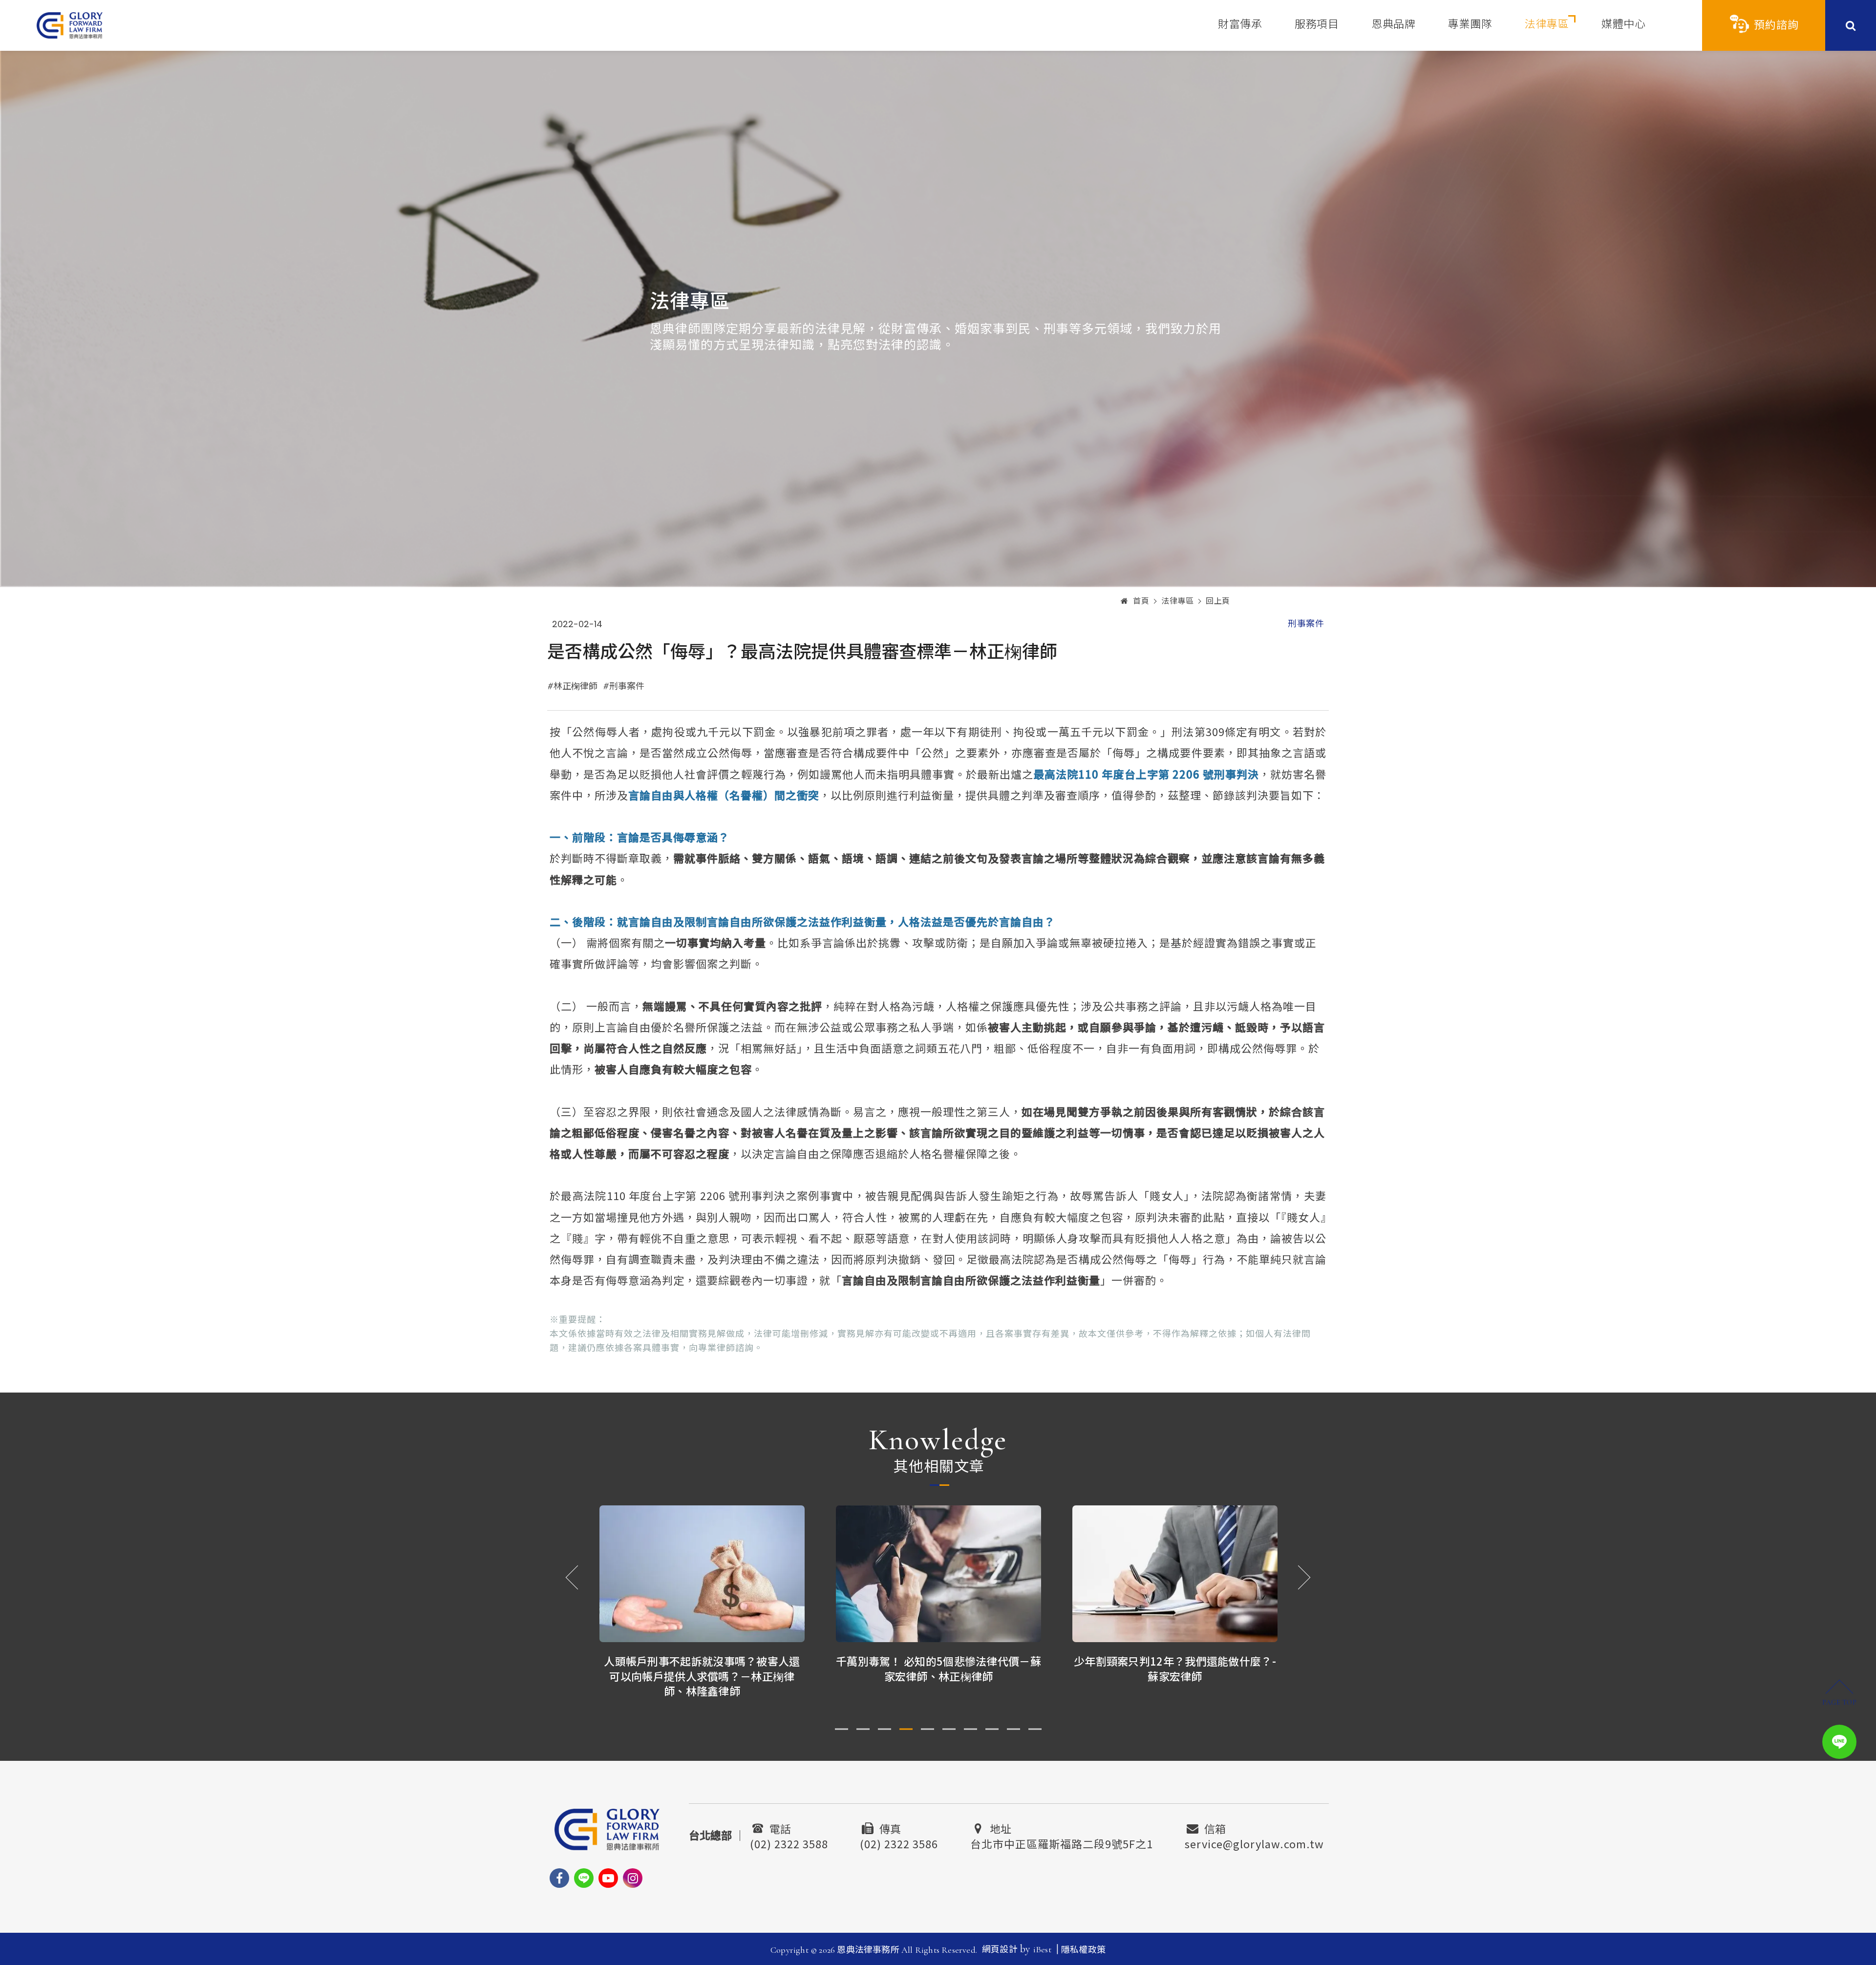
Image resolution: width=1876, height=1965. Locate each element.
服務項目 (1317, 24)
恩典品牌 (1393, 24)
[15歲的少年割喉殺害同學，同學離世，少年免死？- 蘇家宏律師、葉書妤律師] (1175, 1574)
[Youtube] (608, 1878)
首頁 (1141, 601)
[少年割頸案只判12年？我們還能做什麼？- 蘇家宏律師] (938, 1574)
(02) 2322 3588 (789, 1842)
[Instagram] (633, 1878)
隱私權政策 (1083, 1950)
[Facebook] (559, 1878)
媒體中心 (1623, 24)
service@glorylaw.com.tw (1254, 1842)
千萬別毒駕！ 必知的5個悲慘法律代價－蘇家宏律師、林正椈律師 (702, 1668)
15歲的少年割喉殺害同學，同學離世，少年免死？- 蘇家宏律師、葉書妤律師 (1175, 1668)
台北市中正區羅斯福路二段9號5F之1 (1062, 1842)
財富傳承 (1240, 24)
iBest (1042, 1949)
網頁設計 (1000, 1949)
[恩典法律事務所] (70, 25)
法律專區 (1547, 24)
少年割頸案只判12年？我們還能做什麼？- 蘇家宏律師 (938, 1668)
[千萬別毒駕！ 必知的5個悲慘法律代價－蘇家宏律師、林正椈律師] (702, 1574)
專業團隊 (1470, 24)
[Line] (584, 1878)
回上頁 (1218, 601)
